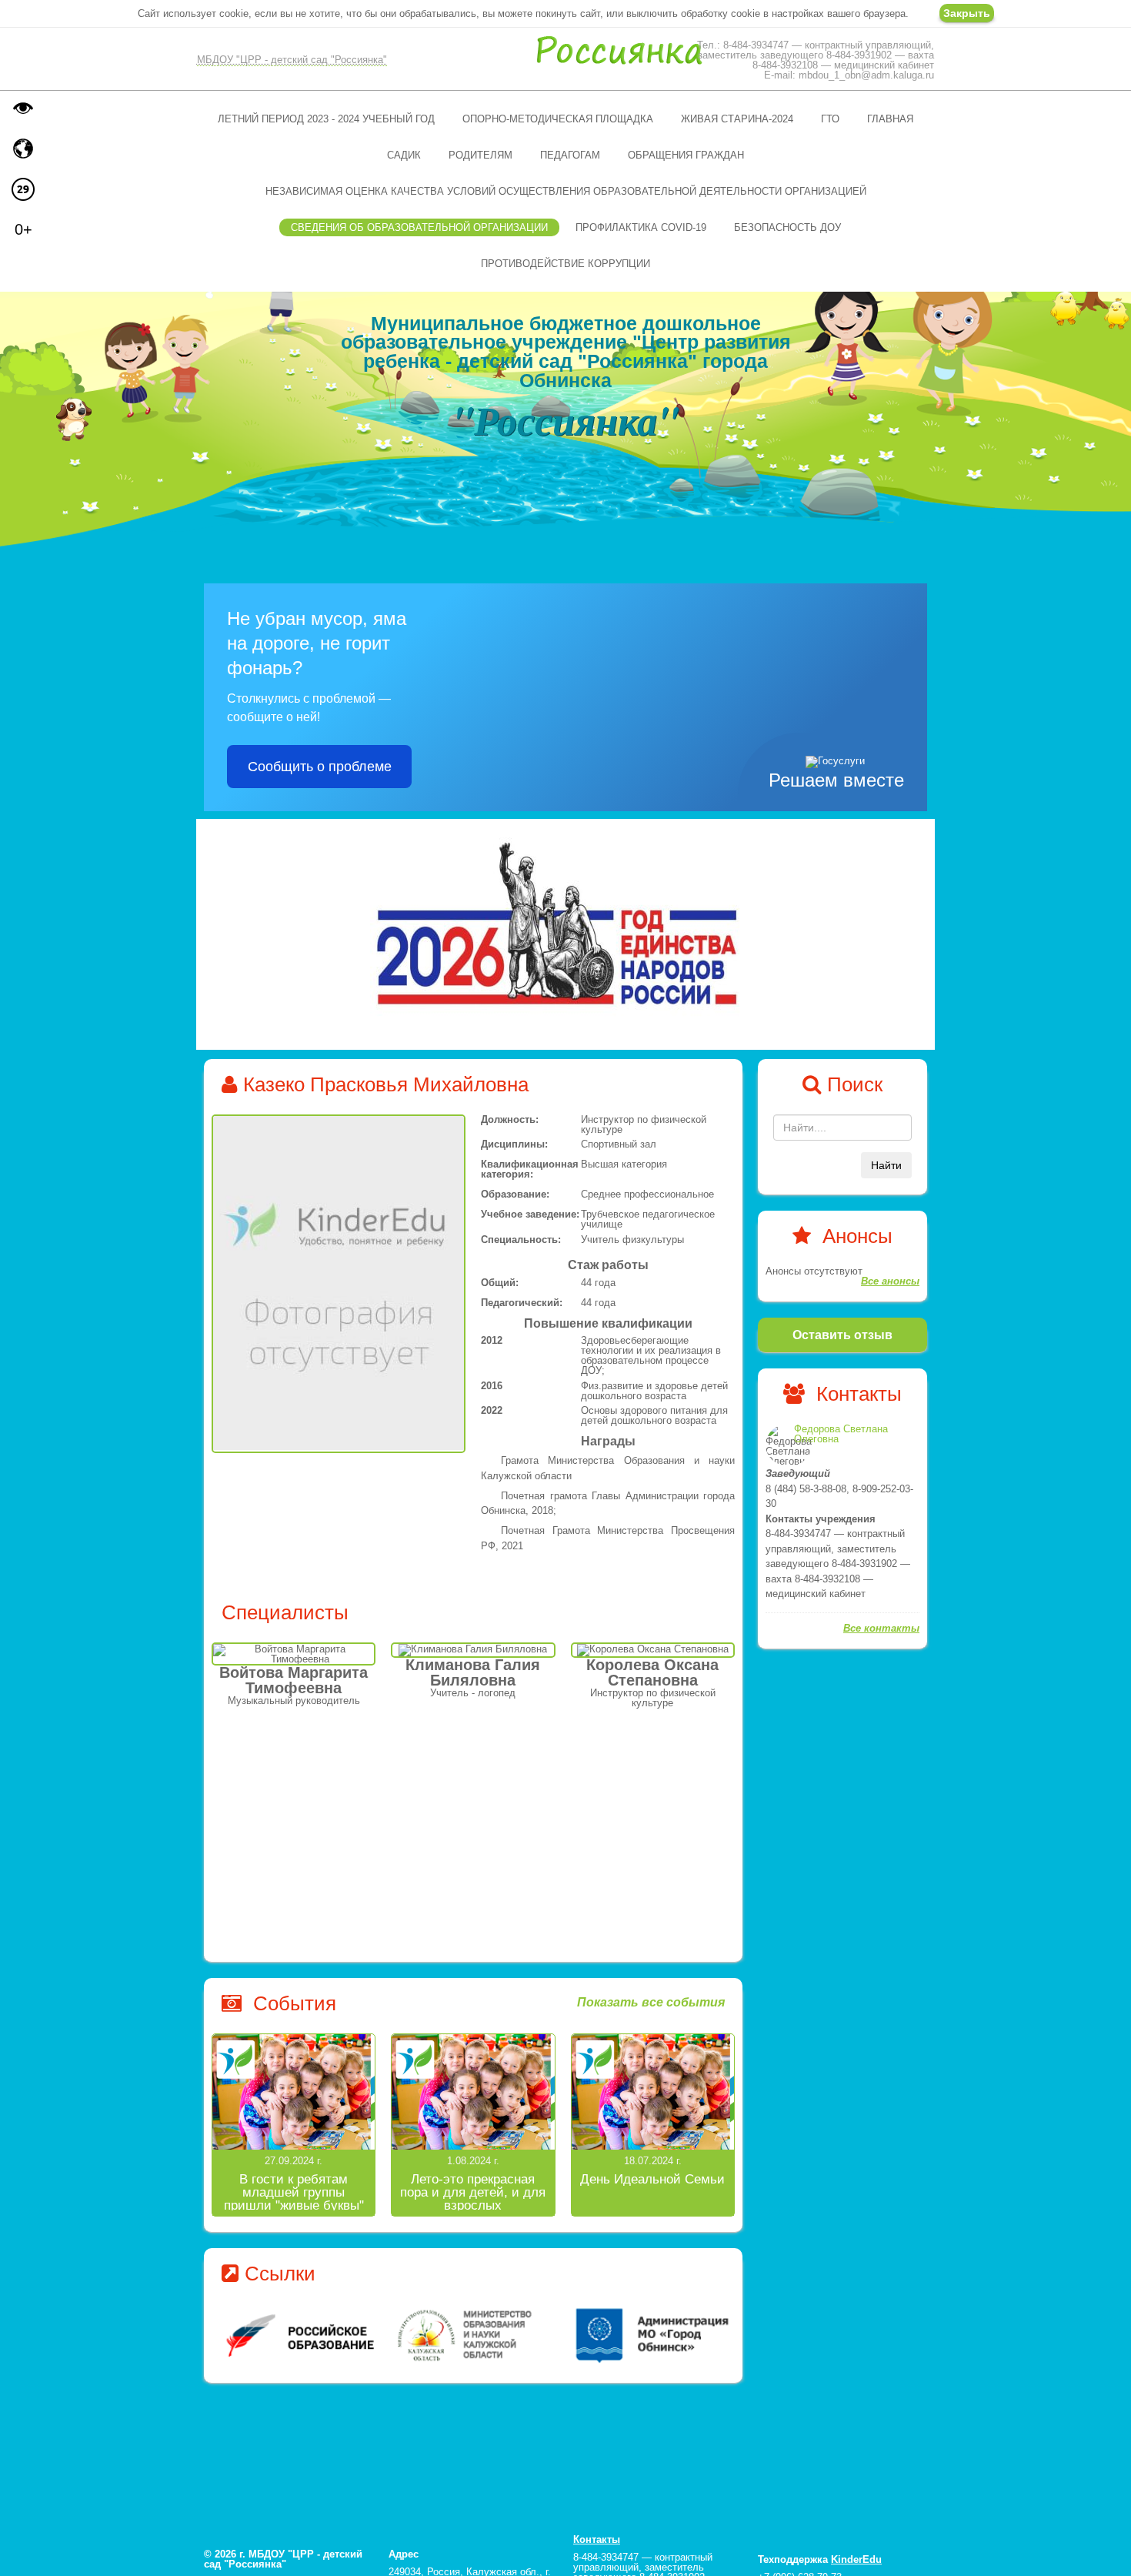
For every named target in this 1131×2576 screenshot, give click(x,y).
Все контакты (881, 1628)
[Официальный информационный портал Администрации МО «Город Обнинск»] (474, 2335)
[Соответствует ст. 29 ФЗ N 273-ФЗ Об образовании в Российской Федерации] (23, 189)
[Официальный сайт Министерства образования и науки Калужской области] (299, 2335)
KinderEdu (856, 2559)
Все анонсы (890, 1281)
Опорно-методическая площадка (558, 119)
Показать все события (651, 2003)
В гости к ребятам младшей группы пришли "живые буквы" (294, 2192)
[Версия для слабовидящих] (23, 108)
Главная (890, 119)
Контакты (597, 2539)
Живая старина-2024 (737, 119)
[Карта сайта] (23, 149)
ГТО (830, 119)
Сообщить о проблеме (320, 767)
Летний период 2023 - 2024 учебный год (326, 119)
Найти (886, 1165)
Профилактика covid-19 (641, 227)
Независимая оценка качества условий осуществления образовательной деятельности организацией (566, 191)
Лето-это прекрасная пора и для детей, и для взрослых (473, 2192)
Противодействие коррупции (565, 264)
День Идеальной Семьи (652, 2179)
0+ (23, 229)
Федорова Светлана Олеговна (841, 1434)
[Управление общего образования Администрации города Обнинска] (648, 2335)
